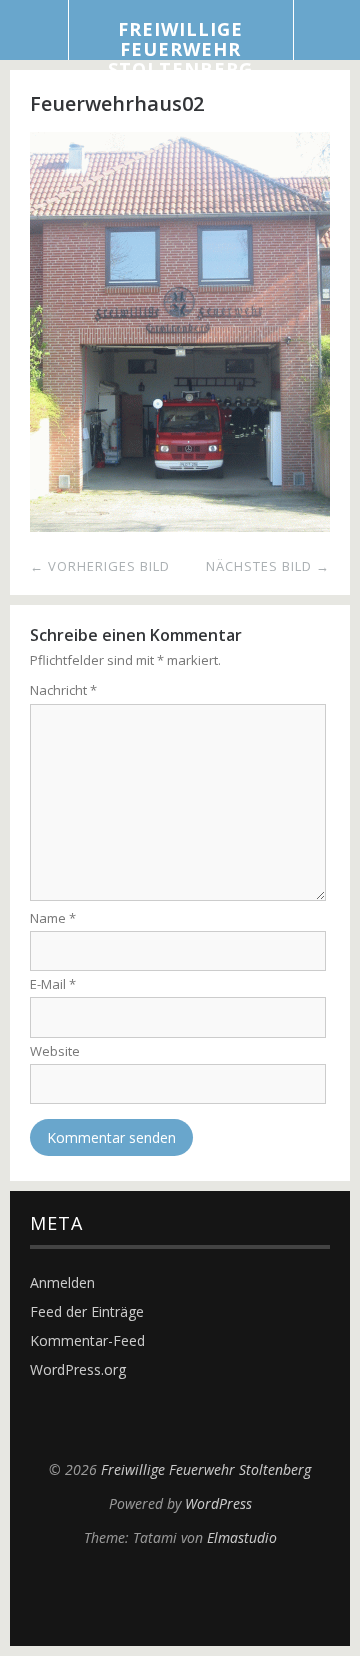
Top (180, 1596)
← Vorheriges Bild (100, 566)
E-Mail (53, 984)
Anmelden (62, 1282)
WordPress (218, 1503)
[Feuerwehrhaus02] (180, 526)
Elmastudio (242, 1537)
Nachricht (63, 690)
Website (55, 1051)
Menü (34, 30)
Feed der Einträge (87, 1311)
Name (53, 918)
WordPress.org (78, 1369)
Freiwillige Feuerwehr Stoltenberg (180, 49)
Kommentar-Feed (87, 1340)
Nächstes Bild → (268, 566)
